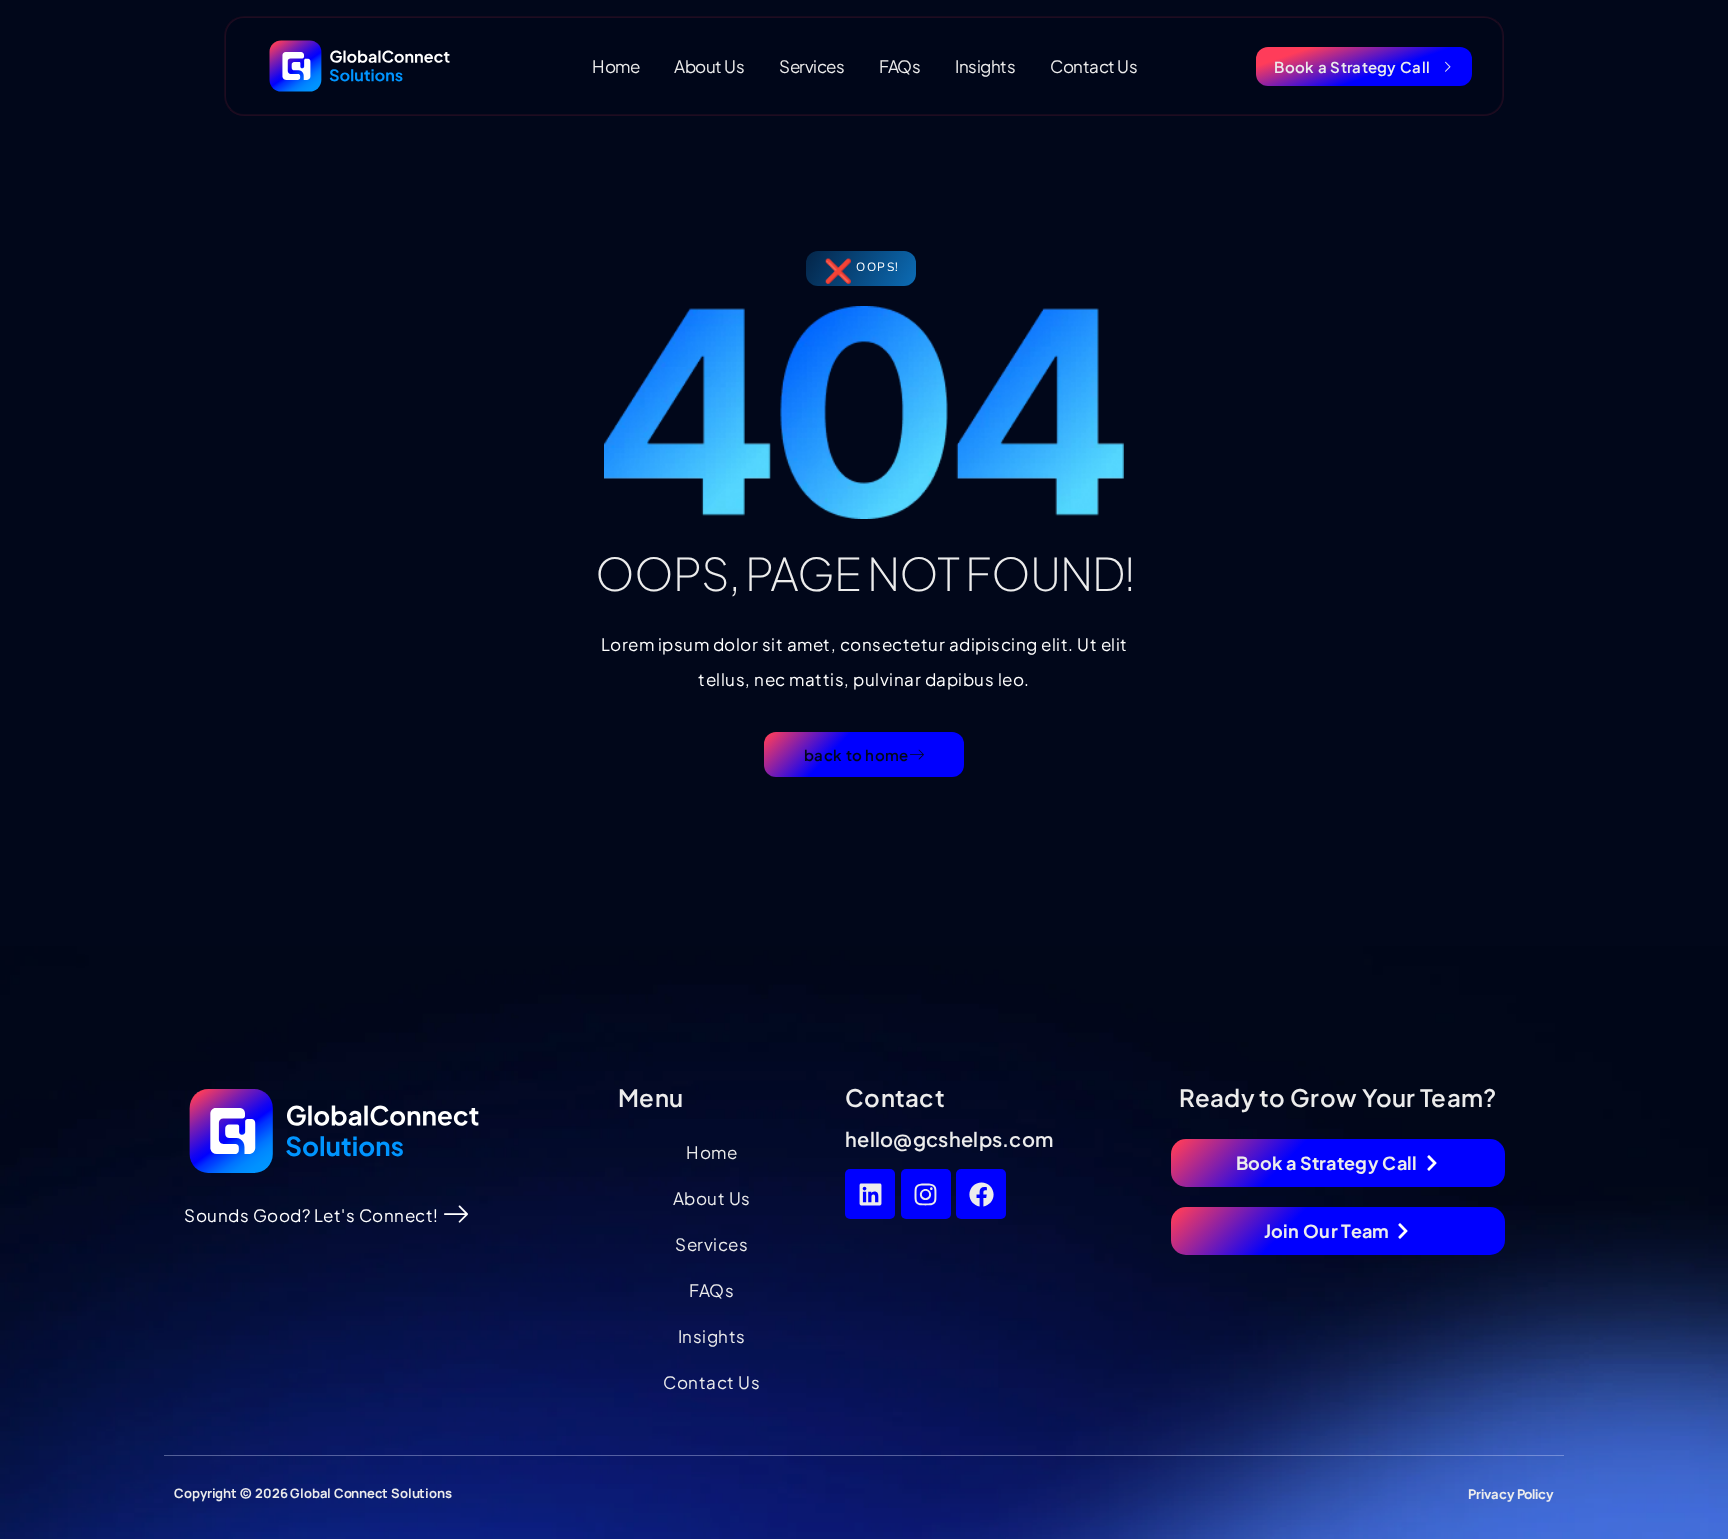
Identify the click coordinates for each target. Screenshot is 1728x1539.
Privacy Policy (1511, 1494)
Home (615, 66)
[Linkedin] (870, 1194)
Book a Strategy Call (1352, 66)
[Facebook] (981, 1194)
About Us (709, 66)
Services (811, 66)
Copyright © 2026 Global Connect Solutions (313, 1493)
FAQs (899, 66)
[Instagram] (926, 1194)
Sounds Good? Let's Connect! (311, 1215)
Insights (985, 66)
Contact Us (1093, 66)
